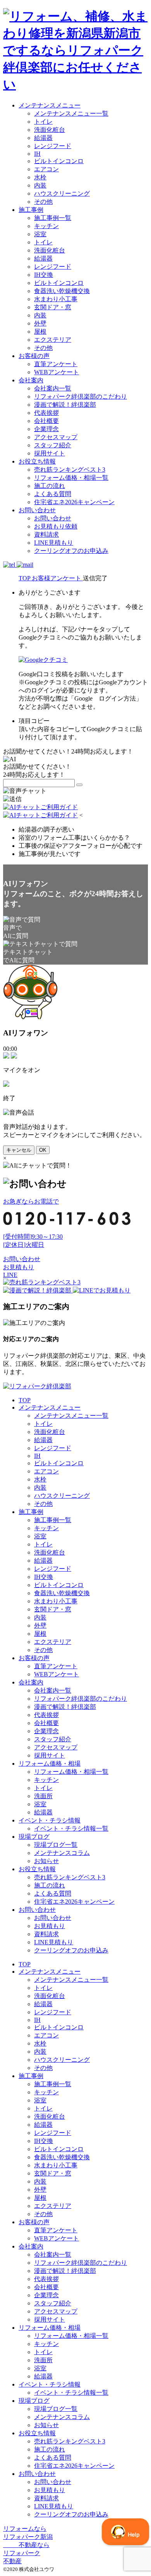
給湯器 (43, 138)
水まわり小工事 (56, 299)
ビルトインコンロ (59, 161)
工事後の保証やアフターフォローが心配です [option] (81, 846)
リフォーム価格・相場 (50, 1764)
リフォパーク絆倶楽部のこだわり (81, 396)
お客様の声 (34, 356)
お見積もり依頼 (56, 526)
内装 (40, 185)
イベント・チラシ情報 (50, 1820)
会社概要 (46, 421)
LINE (10, 1275)
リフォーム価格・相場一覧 (71, 478)
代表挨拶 (46, 413)
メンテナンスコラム (62, 1853)
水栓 (40, 177)
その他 (43, 202)
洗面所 (43, 1796)
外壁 (40, 323)
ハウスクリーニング (62, 193)
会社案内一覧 (53, 388)
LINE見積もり (54, 543)
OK (43, 1150)
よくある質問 (53, 494)
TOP (25, 1400)
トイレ (43, 122)
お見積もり (19, 1267)
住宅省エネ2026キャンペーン (74, 502)
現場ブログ (34, 1837)
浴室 (40, 234)
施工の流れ (50, 486)
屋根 (40, 332)
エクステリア (53, 340)
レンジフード (53, 146)
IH (37, 154)
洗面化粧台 (50, 130)
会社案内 (31, 380)
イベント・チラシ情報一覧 (71, 1828)
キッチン (46, 226)
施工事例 (31, 210)
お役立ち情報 (37, 461)
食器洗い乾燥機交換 (62, 291)
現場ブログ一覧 (56, 1845)
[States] (79, 785)
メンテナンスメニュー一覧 (71, 113)
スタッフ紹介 (53, 445)
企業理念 (46, 429)
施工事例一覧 (53, 218)
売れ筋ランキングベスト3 (70, 470)
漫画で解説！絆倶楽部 (65, 405)
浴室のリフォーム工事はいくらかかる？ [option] (74, 838)
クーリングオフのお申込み (71, 551)
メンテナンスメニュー (50, 105)
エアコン (46, 169)
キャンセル (19, 1150)
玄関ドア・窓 (53, 307)
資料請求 (46, 534)
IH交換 (44, 275)
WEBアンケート (57, 372)
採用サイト (50, 453)
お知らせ (46, 1861)
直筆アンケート (56, 364)
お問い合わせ (37, 510)
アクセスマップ (56, 437)
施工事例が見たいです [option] (50, 854)
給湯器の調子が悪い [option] (46, 829)
